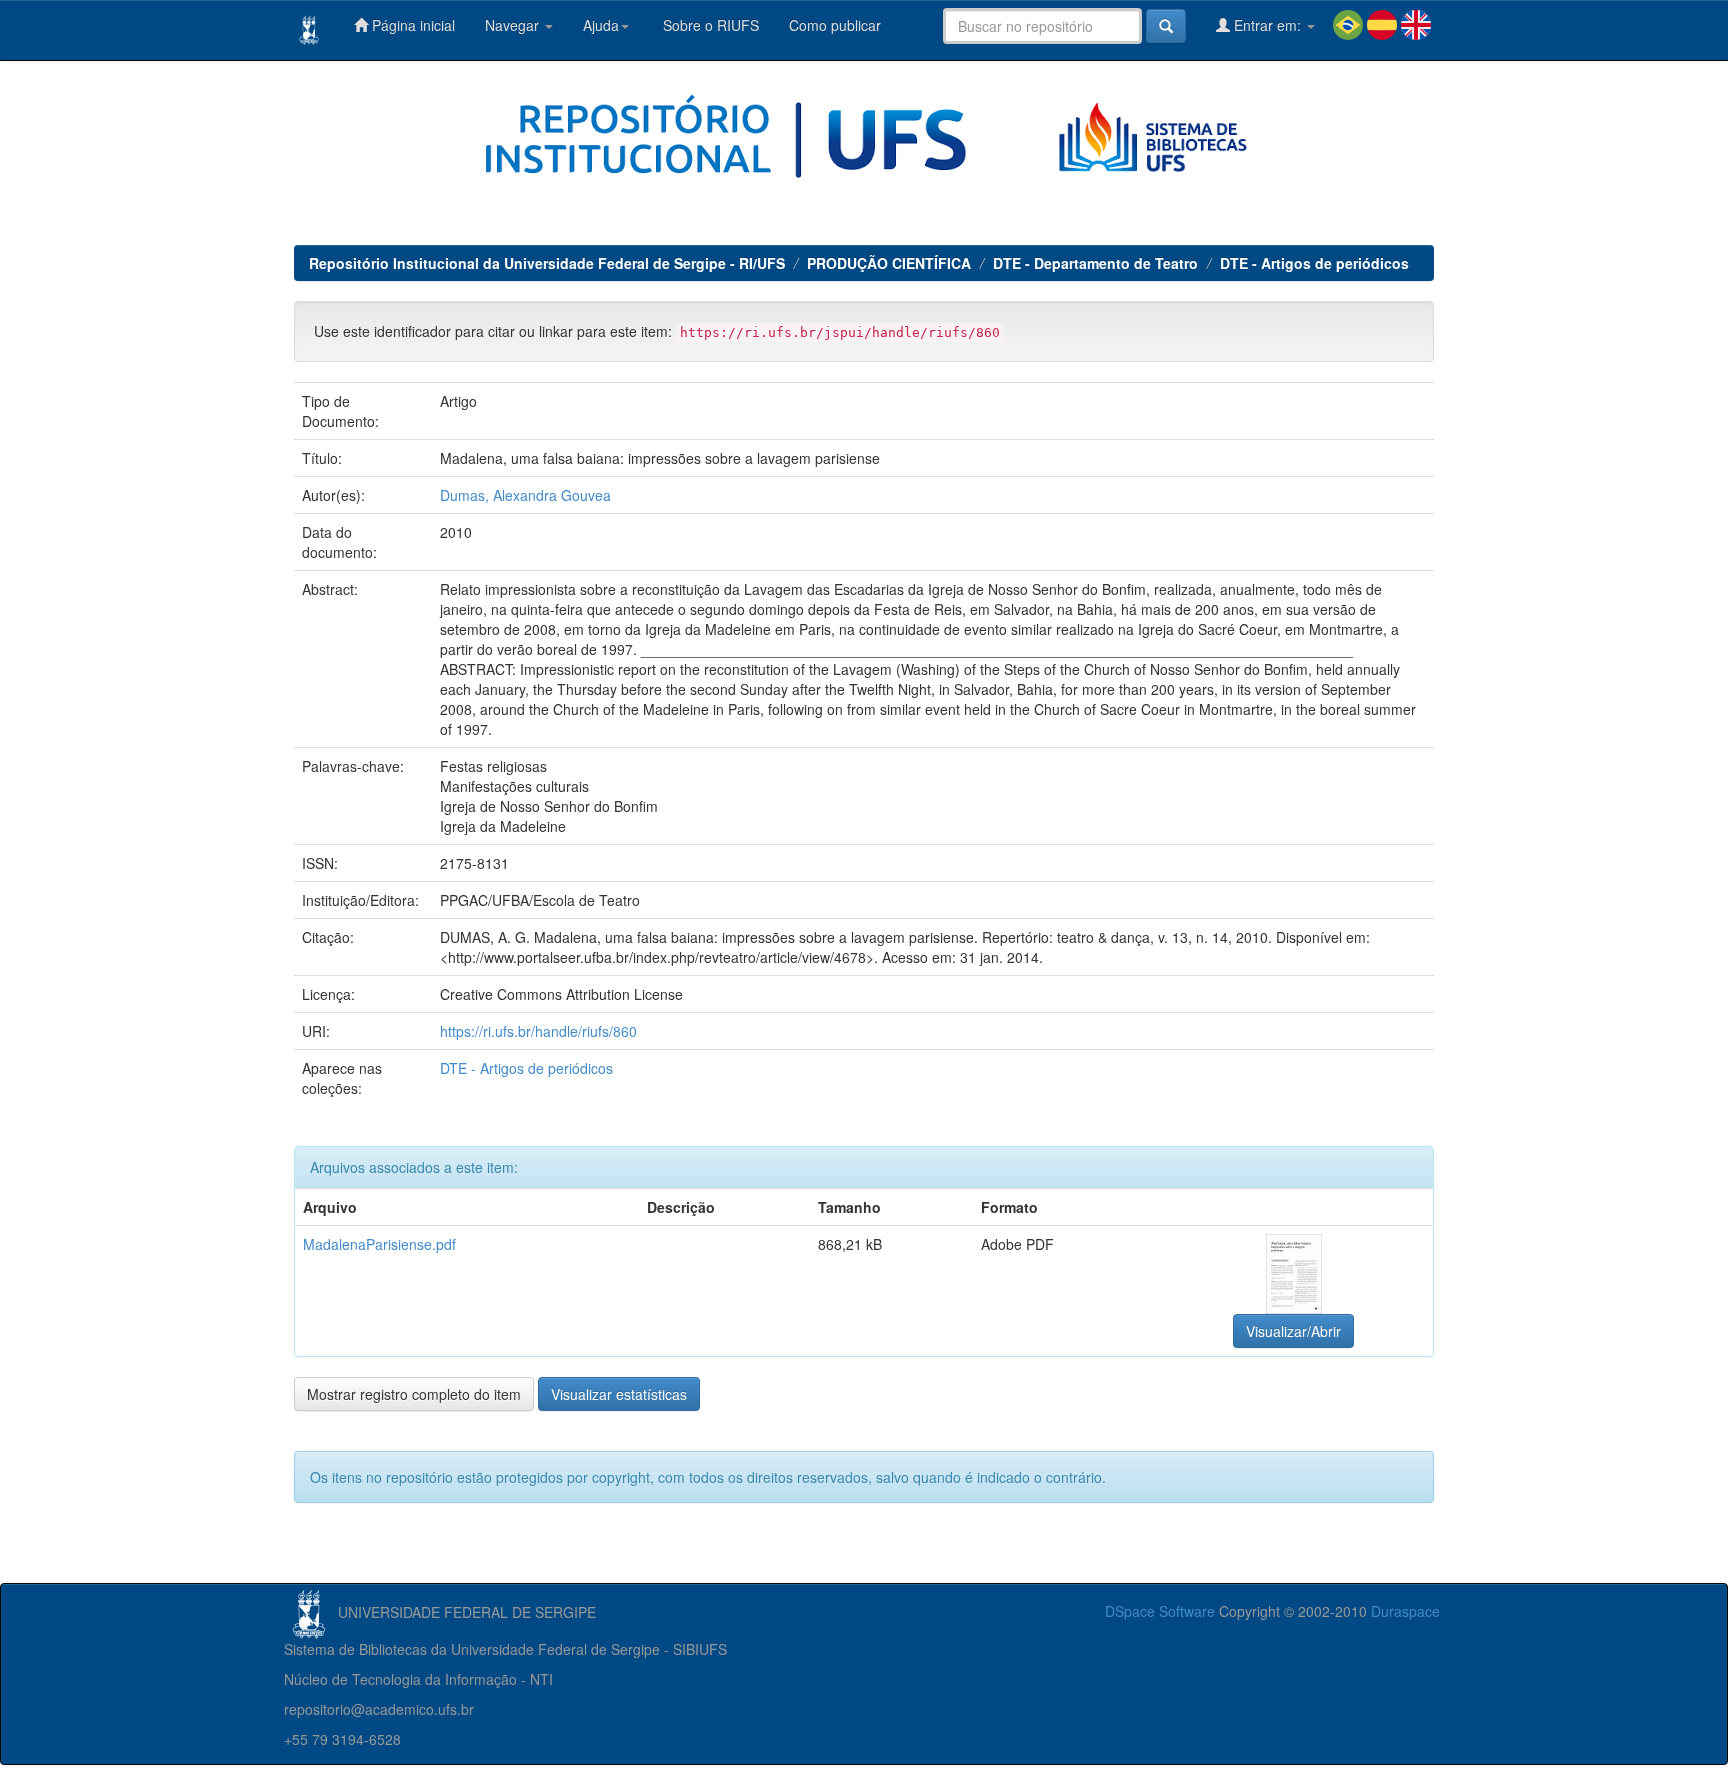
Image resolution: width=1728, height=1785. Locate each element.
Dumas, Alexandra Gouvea (525, 495)
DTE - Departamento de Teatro (1095, 263)
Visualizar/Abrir (1293, 1331)
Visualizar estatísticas (619, 1394)
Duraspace (1405, 1611)
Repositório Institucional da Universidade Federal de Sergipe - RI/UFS (547, 263)
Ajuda (601, 25)
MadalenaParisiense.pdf (379, 1244)
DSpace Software (1160, 1611)
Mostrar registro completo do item (414, 1394)
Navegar (514, 25)
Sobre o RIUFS (709, 25)
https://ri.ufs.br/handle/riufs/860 (538, 1031)
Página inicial (411, 25)
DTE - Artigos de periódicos (1314, 263)
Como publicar (835, 25)
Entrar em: (1267, 25)
